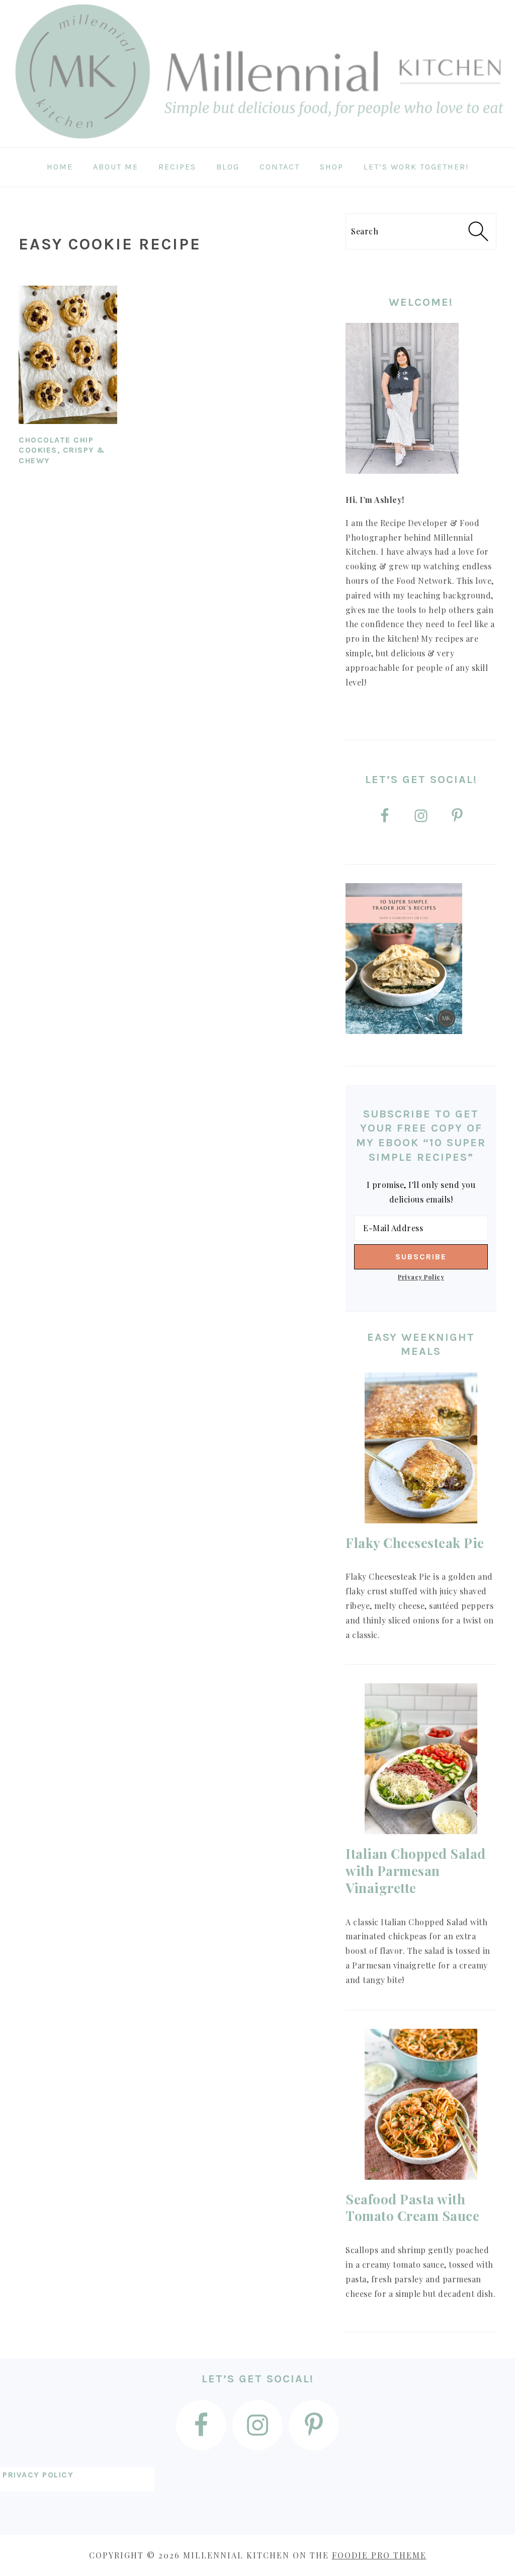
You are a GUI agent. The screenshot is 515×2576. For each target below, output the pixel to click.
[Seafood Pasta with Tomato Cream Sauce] (421, 2104)
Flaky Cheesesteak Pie (415, 1543)
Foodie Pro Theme (379, 2555)
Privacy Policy (421, 1277)
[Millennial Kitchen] (257, 140)
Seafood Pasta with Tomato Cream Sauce (412, 2208)
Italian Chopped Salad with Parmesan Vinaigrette (416, 1871)
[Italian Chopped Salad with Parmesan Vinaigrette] (421, 1759)
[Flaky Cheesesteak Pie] (421, 1448)
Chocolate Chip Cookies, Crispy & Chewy (62, 450)
